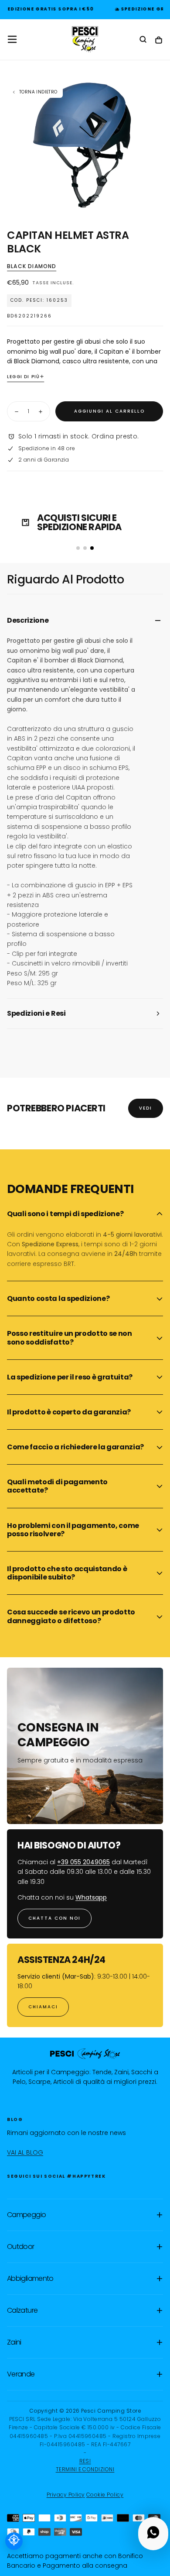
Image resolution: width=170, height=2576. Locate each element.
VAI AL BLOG (25, 2152)
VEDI (146, 1108)
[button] (12, 39)
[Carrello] (159, 40)
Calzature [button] (22, 2310)
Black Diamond (32, 266)
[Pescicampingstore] (85, 2054)
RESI (85, 2461)
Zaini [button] (14, 2342)
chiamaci (43, 2007)
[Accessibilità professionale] (14, 2541)
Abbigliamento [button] (30, 2278)
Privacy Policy (66, 2495)
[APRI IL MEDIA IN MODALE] (159, 198)
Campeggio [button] (26, 2215)
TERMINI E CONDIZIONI (85, 2469)
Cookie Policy (105, 2495)
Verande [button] (21, 2374)
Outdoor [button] (21, 2247)
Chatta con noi (54, 1918)
